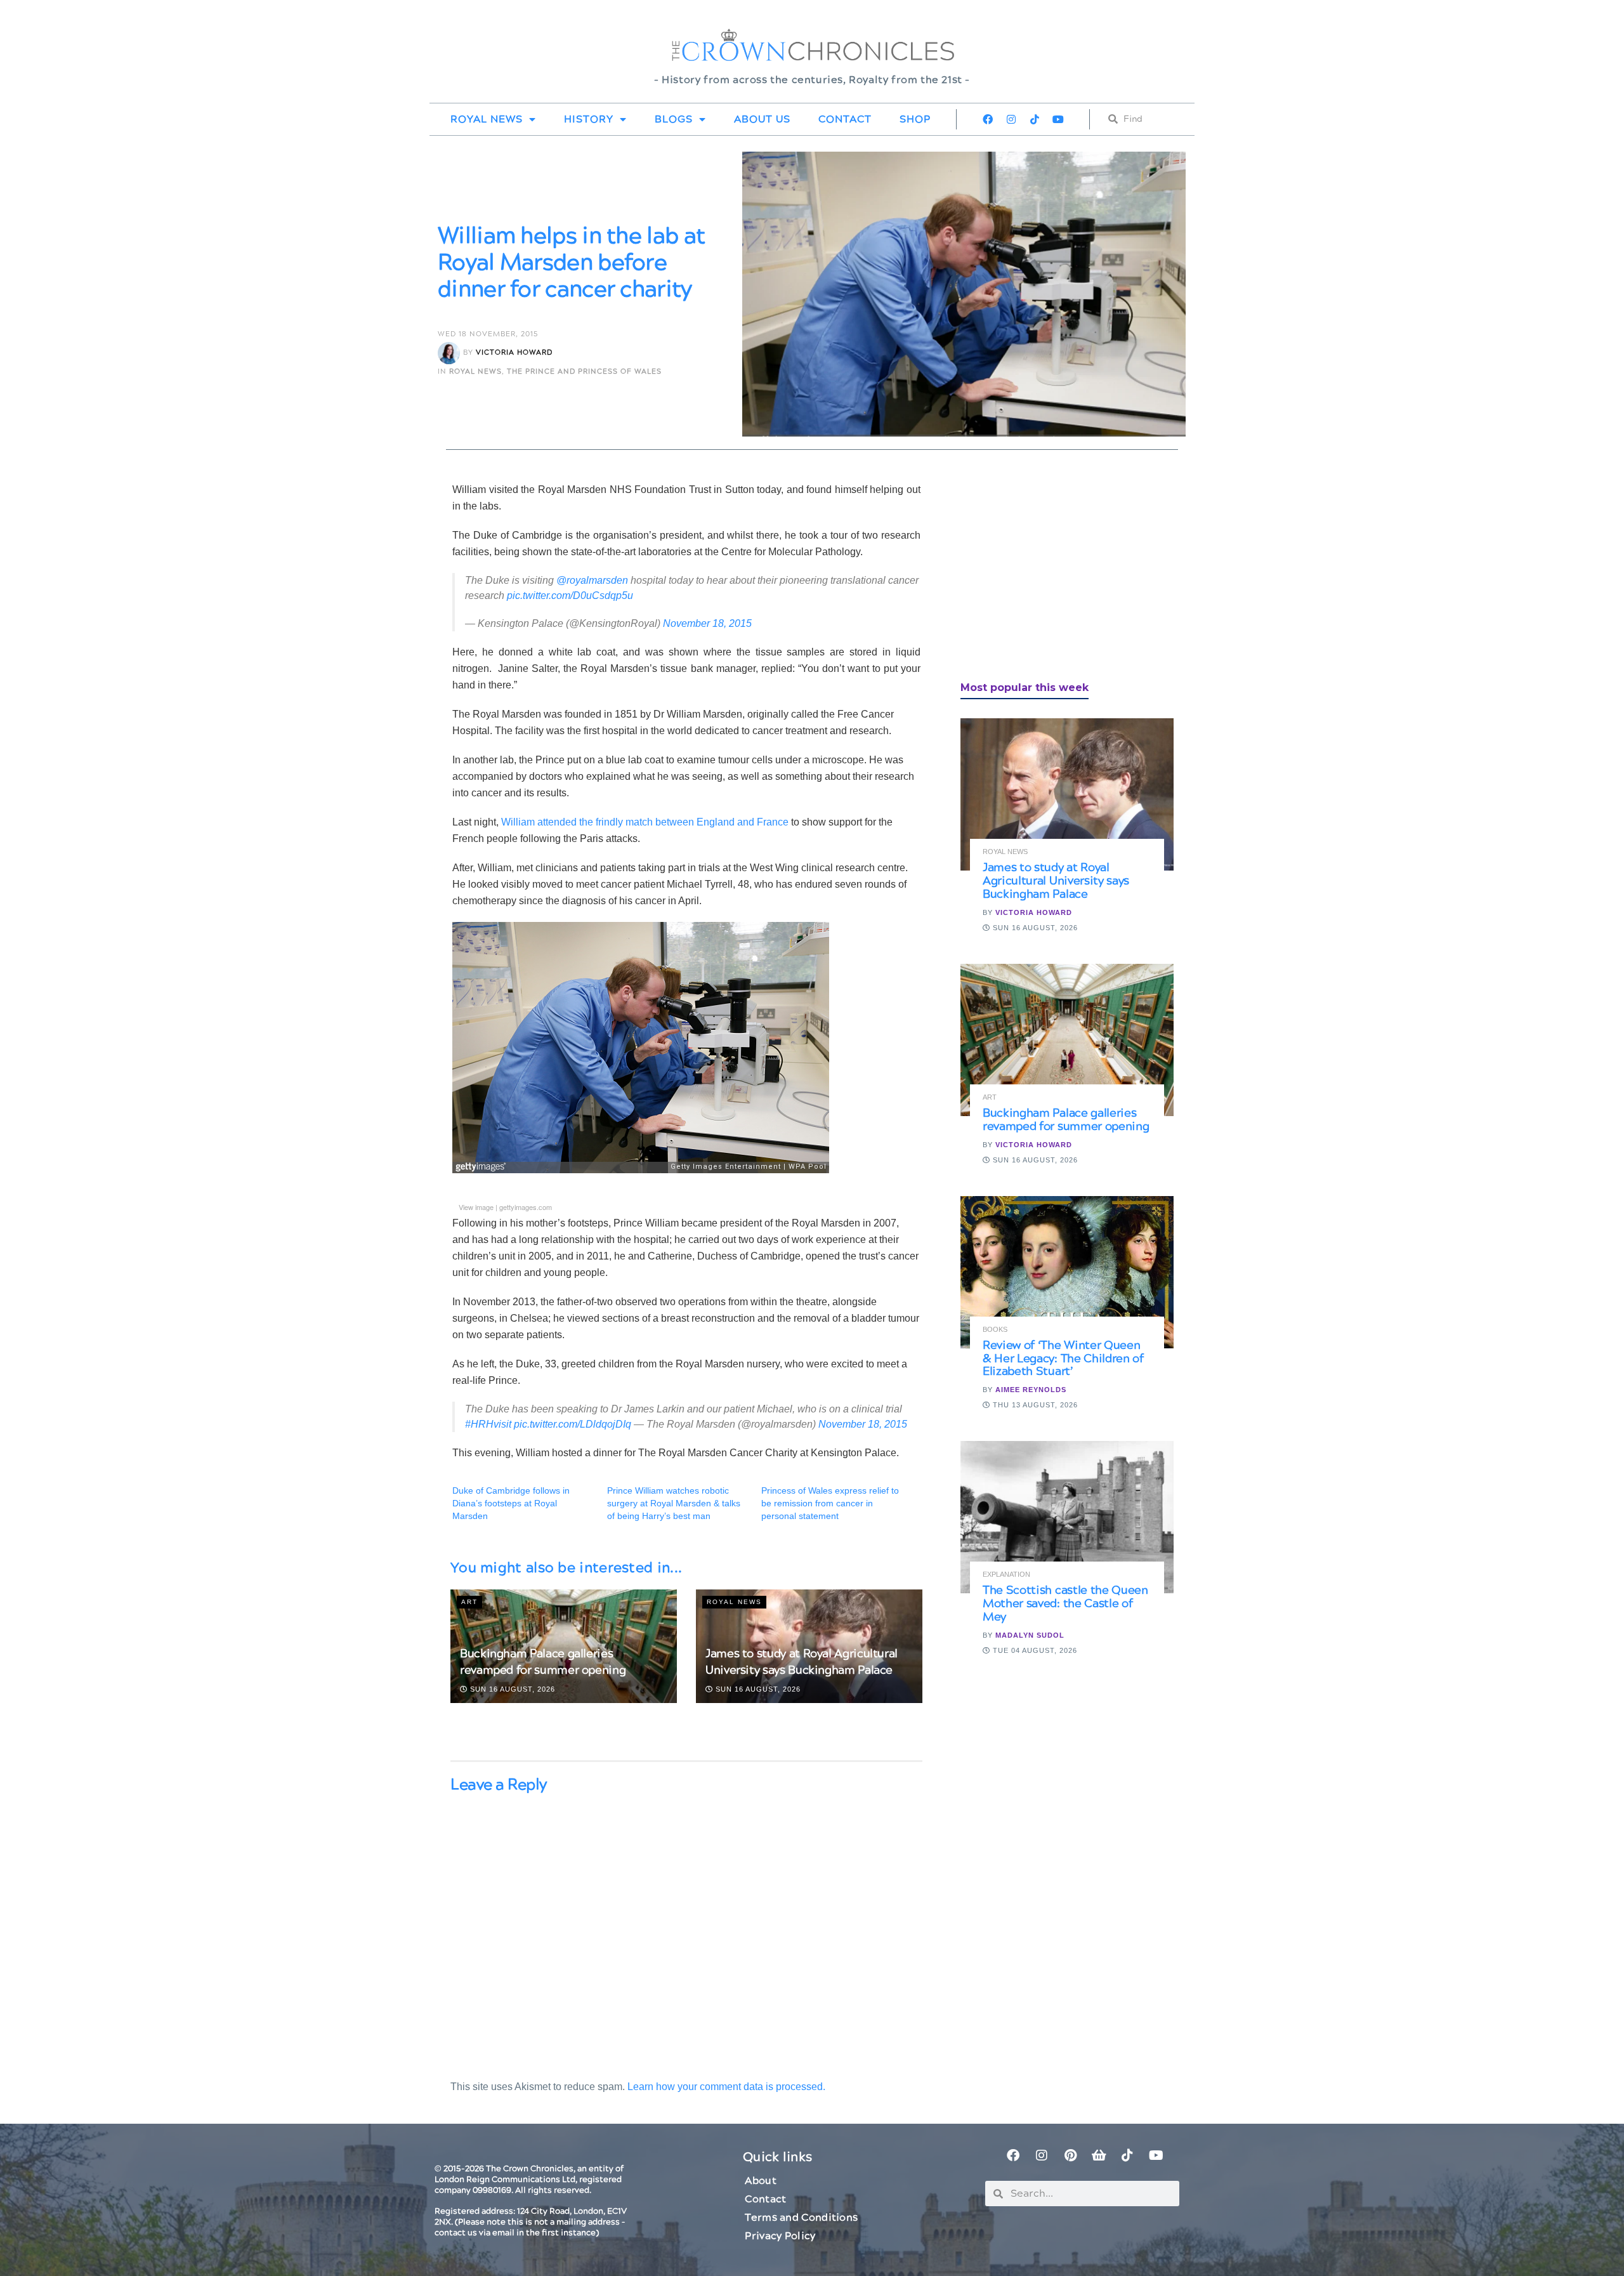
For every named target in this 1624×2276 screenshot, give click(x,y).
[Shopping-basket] (1099, 2155)
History (589, 119)
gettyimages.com (526, 1207)
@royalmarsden (592, 580)
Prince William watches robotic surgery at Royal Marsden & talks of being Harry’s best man (674, 1503)
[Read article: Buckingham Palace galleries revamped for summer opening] (1067, 1040)
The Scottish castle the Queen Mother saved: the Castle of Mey (1065, 1604)
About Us (762, 119)
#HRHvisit (488, 1424)
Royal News (487, 119)
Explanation (1006, 1575)
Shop (915, 119)
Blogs (674, 119)
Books (995, 1330)
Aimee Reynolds (1031, 1390)
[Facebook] (988, 119)
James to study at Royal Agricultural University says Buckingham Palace (802, 1662)
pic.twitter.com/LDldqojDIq (573, 1424)
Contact (845, 119)
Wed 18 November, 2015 (488, 334)
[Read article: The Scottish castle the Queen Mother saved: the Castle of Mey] (1067, 1517)
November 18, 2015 (707, 623)
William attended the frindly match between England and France (646, 822)
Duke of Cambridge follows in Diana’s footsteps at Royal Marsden (511, 1503)
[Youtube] (1058, 119)
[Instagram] (1011, 119)
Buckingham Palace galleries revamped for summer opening (543, 1662)
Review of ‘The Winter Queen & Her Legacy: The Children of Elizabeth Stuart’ (1063, 1359)
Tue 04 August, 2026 (1034, 1650)
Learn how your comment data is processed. (726, 2087)
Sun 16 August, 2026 (511, 1689)
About (761, 2181)
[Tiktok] (1035, 119)
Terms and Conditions (801, 2218)
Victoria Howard (514, 353)
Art (469, 1602)
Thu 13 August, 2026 (1034, 1405)
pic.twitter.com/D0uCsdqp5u (570, 595)
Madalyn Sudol (1030, 1635)
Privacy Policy (780, 2236)
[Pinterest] (1070, 2155)
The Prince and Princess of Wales (584, 372)
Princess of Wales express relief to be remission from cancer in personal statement (830, 1503)
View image (476, 1207)
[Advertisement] (1056, 570)
